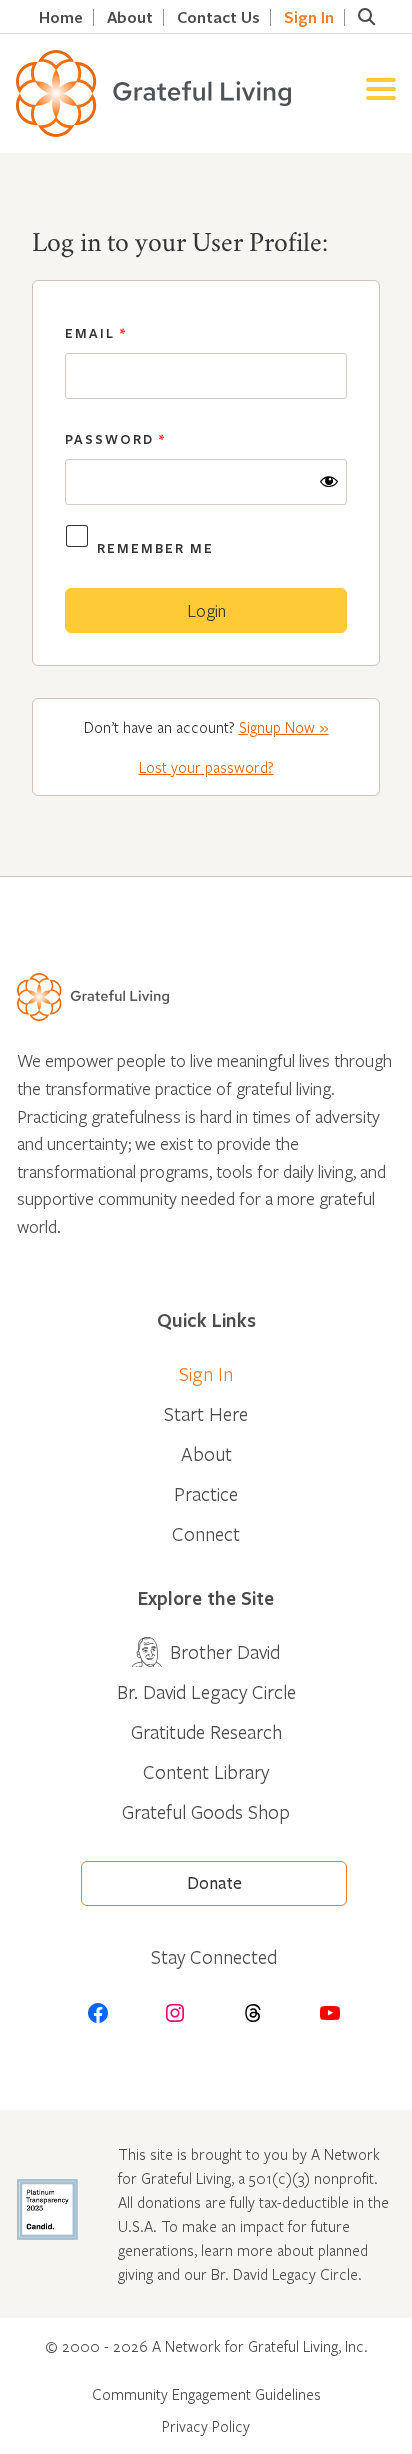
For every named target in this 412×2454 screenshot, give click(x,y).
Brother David (225, 1651)
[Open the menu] (381, 93)
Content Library (206, 1771)
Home (61, 17)
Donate (214, 1883)
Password (115, 439)
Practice (206, 1493)
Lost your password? (206, 767)
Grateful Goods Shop (206, 1811)
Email (96, 333)
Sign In (309, 17)
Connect (206, 1533)
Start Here (206, 1413)
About (130, 17)
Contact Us (218, 17)
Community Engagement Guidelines (206, 2394)
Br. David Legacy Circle (206, 1691)
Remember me (155, 548)
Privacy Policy (206, 2426)
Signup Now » (284, 727)
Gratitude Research (206, 1731)
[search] (366, 17)
